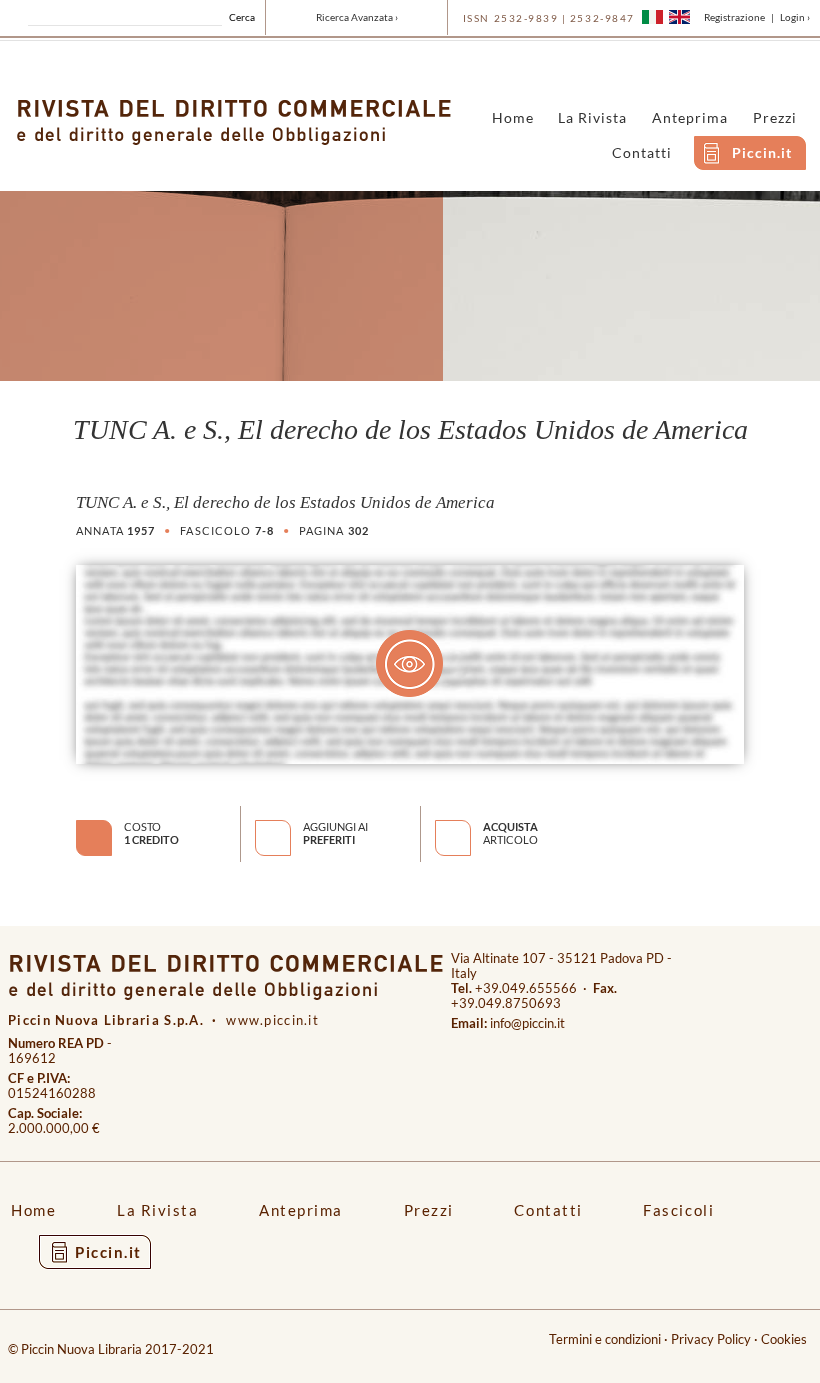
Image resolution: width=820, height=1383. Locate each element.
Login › (795, 17)
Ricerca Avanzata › (357, 17)
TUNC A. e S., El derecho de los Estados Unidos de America (285, 502)
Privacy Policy (711, 1339)
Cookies (784, 1339)
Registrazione (734, 17)
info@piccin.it (527, 1023)
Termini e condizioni (605, 1339)
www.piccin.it (272, 1020)
